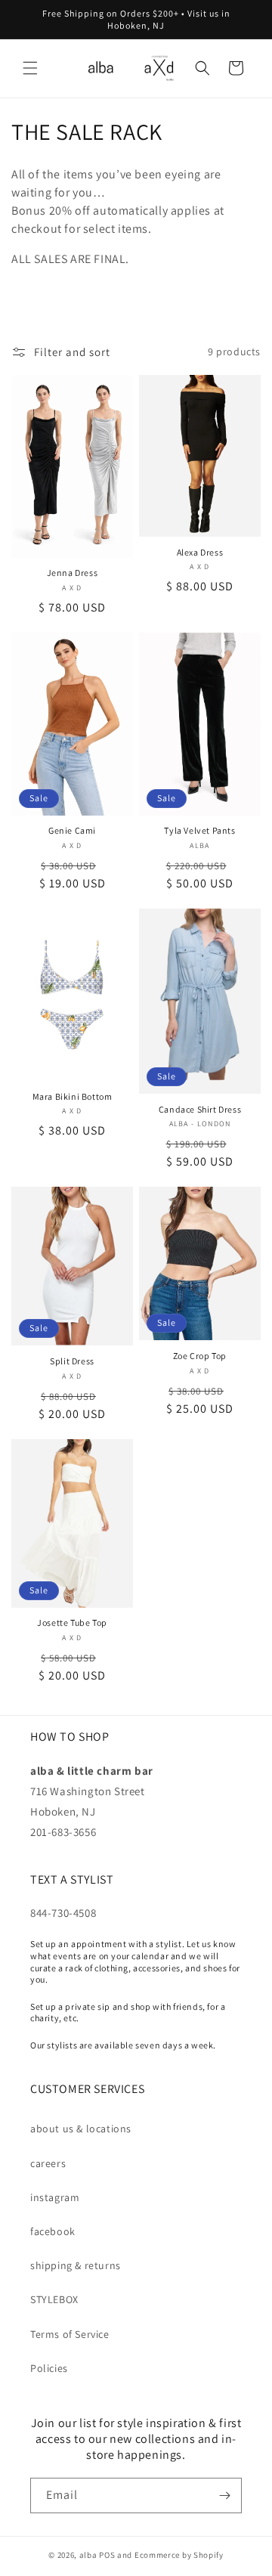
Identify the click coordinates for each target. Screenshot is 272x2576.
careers (48, 2163)
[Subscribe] (224, 2495)
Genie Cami (72, 830)
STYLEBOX (54, 2299)
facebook (53, 2231)
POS (107, 2555)
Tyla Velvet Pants (199, 830)
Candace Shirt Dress (200, 1109)
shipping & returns (76, 2265)
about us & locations (81, 2129)
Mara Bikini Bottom (73, 1096)
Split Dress (72, 1361)
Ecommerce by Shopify (179, 2555)
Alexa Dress (200, 552)
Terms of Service (70, 2334)
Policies (49, 2368)
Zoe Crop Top (200, 1356)
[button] (30, 68)
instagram (55, 2197)
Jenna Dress (73, 573)
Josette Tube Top (72, 1622)
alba (88, 2555)
